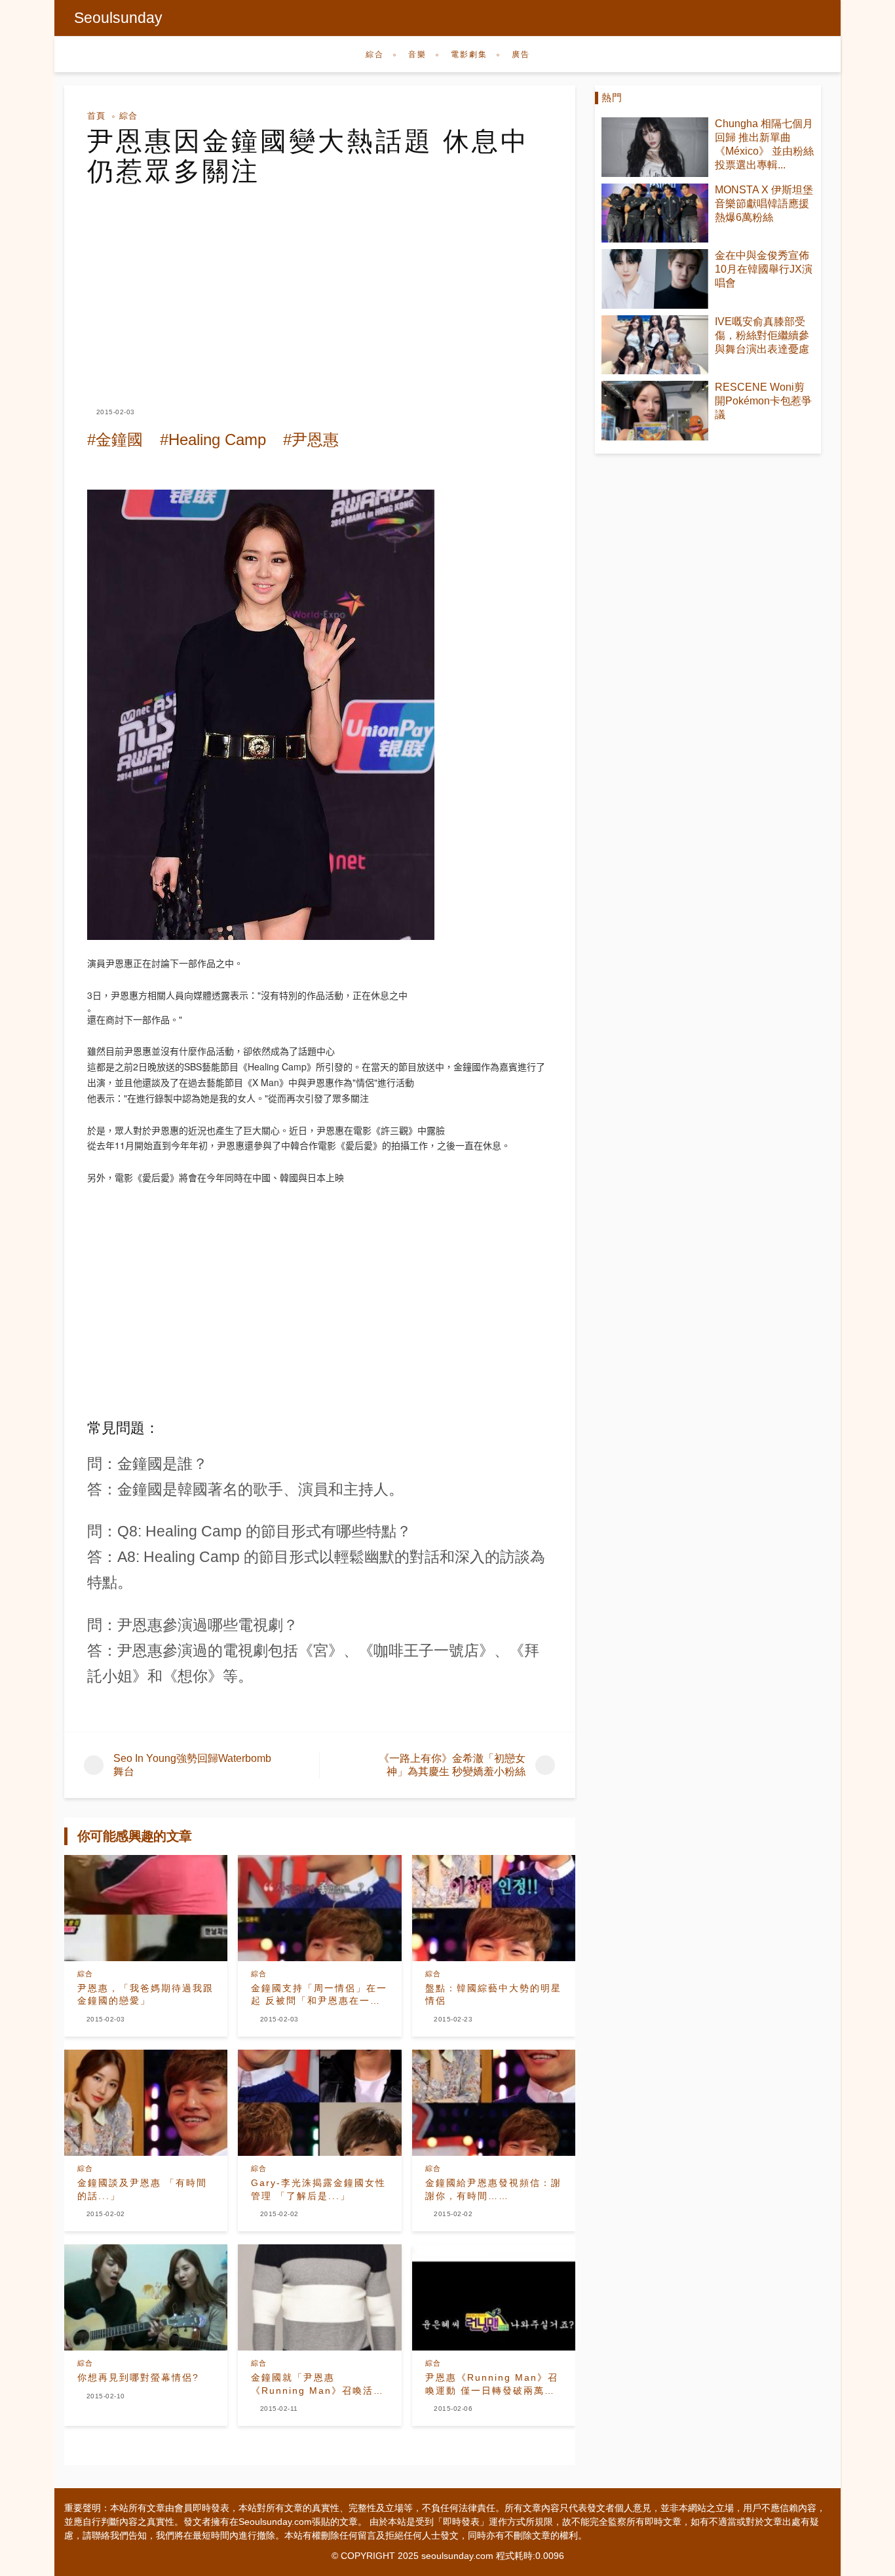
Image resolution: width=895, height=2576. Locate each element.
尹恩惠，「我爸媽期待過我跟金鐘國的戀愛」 (145, 1995)
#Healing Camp (213, 439)
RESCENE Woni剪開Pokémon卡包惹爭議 (763, 401)
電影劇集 (469, 54)
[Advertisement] (320, 284)
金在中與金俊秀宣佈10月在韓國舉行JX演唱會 (764, 269)
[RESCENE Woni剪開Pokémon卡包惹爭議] (655, 411)
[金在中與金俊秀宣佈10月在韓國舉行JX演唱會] (655, 279)
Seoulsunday (118, 18)
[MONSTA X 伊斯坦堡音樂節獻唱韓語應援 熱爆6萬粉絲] (655, 213)
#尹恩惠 (311, 439)
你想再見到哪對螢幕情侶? (138, 2377)
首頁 (96, 116)
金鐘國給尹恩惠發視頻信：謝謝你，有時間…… (493, 2189)
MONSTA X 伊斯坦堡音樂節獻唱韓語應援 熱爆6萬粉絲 (764, 204)
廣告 (521, 54)
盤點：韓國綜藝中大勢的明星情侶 (493, 1995)
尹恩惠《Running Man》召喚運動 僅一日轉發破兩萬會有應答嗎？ (492, 2385)
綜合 (375, 54)
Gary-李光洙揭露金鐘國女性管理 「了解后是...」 (318, 2189)
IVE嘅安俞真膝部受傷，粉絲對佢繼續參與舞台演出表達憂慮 (762, 335)
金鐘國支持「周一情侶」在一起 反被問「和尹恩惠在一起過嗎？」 (319, 1995)
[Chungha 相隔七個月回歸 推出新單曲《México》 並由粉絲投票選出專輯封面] (655, 147)
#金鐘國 (115, 439)
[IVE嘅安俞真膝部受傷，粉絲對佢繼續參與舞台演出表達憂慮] (655, 345)
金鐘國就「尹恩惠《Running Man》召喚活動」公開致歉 (312, 2385)
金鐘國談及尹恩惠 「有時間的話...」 (142, 2189)
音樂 (417, 54)
